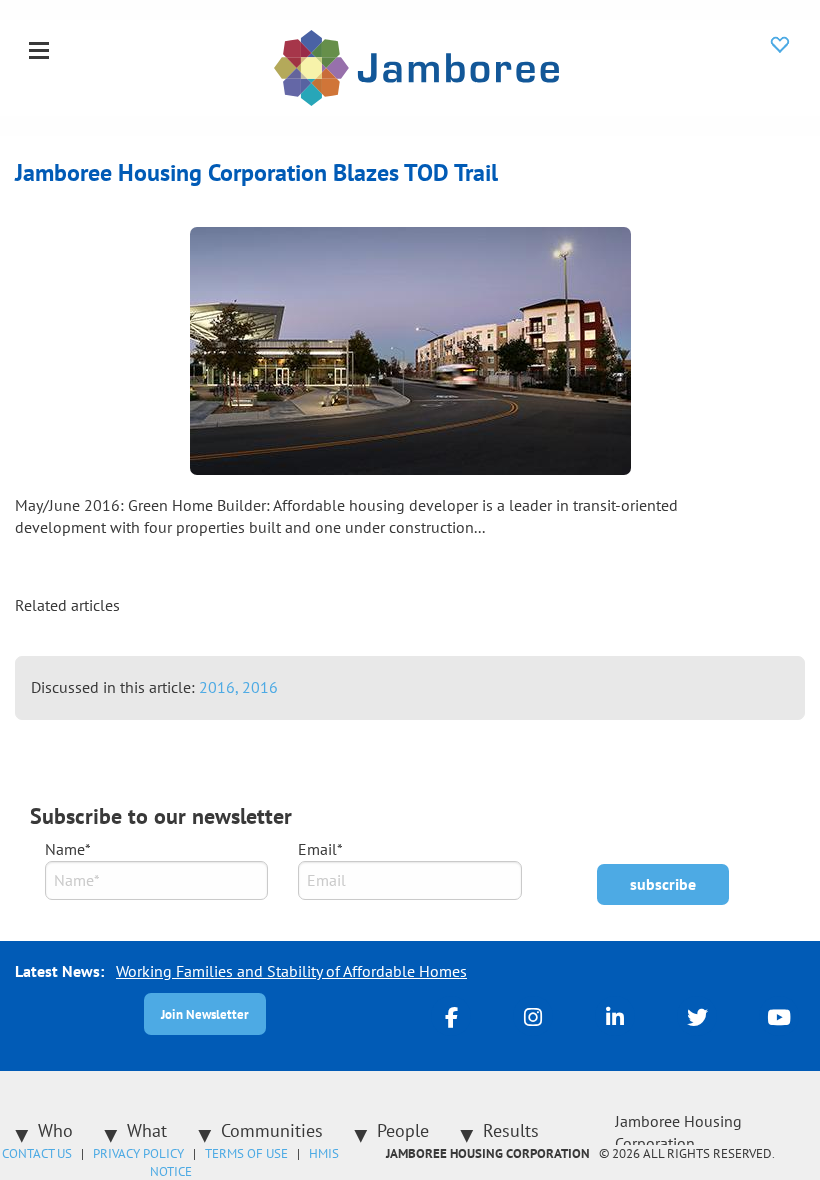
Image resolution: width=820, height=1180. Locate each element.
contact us (37, 1153)
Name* (68, 849)
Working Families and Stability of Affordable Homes (291, 971)
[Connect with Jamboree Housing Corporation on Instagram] (533, 1016)
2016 (260, 687)
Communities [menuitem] (272, 1130)
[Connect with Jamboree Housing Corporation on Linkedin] (615, 1016)
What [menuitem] (147, 1130)
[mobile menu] (39, 52)
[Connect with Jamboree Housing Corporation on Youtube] (779, 1016)
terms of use (246, 1153)
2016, (220, 687)
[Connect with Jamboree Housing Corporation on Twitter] (697, 1016)
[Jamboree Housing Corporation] (416, 66)
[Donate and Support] (780, 44)
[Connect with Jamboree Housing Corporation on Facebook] (451, 1016)
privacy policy (138, 1153)
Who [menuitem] (55, 1130)
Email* (320, 849)
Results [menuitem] (511, 1130)
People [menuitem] (403, 1130)
